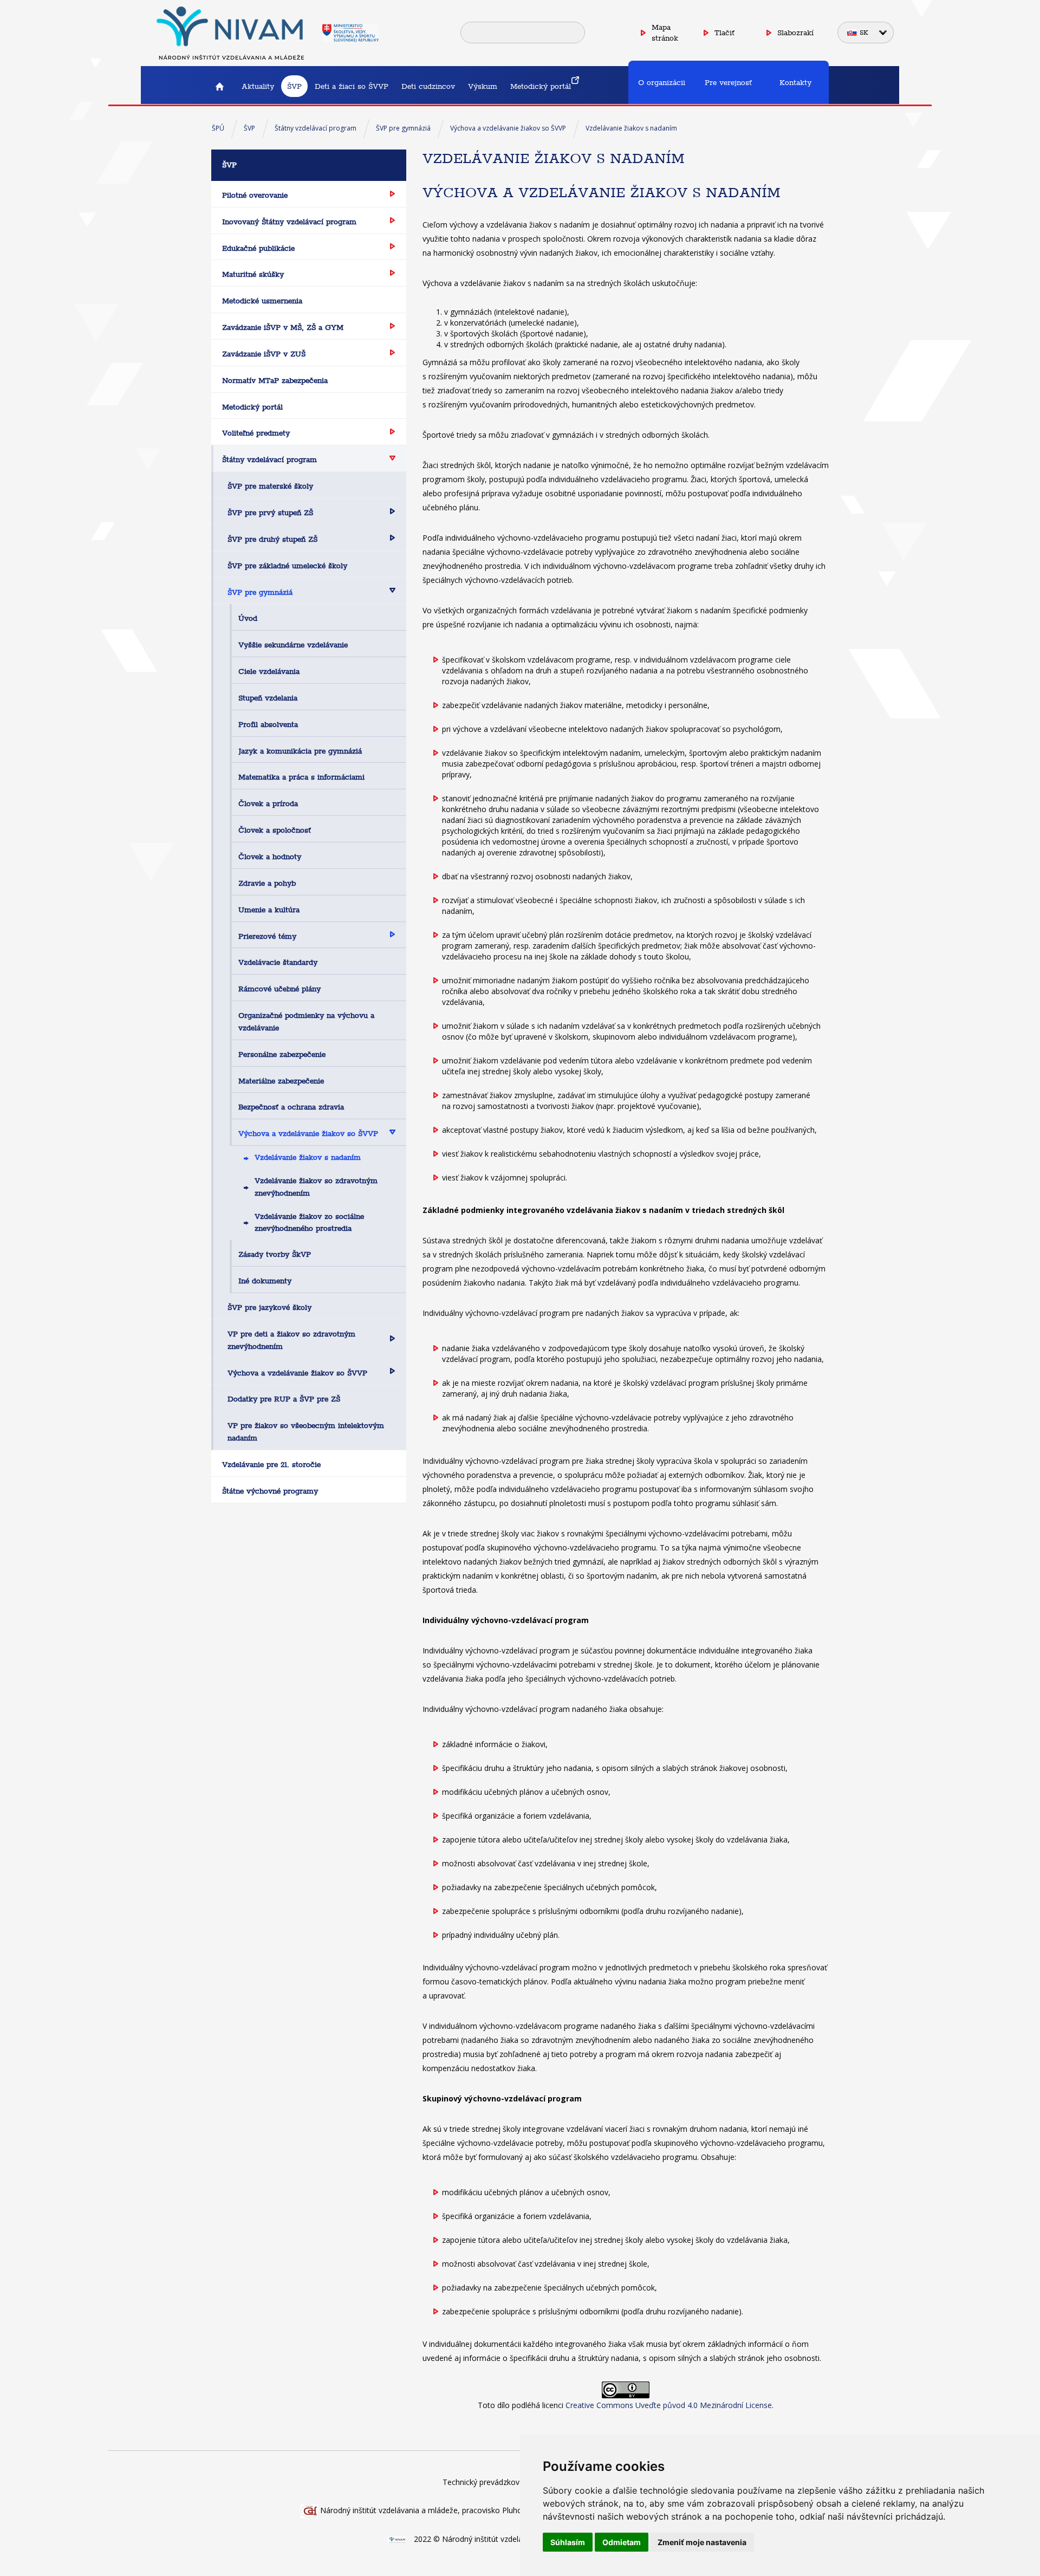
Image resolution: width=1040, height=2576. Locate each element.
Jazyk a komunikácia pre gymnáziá (300, 751)
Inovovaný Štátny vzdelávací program (289, 222)
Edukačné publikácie (258, 248)
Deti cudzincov (428, 86)
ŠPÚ (218, 128)
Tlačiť (724, 33)
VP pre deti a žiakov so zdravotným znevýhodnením (291, 1340)
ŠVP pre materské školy (270, 486)
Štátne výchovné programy (270, 1491)
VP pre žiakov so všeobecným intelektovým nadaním (306, 1432)
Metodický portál (541, 86)
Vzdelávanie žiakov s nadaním (631, 128)
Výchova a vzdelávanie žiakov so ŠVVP (508, 128)
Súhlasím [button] (568, 2542)
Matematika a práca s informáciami (301, 777)
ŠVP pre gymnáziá (403, 128)
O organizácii (662, 82)
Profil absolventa (268, 724)
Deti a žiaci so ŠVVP (352, 86)
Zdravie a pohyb (267, 883)
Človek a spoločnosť (275, 830)
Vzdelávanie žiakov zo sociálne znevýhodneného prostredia (309, 1222)
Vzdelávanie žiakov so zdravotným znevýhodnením (316, 1187)
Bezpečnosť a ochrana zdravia (291, 1107)
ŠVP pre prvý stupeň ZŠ (270, 512)
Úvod (248, 618)
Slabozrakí (795, 33)
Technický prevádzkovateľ (488, 2482)
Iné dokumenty (265, 1281)
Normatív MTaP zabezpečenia (275, 380)
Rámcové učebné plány (279, 989)
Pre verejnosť (728, 82)
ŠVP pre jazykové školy (269, 1307)
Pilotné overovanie (255, 195)
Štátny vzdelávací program (316, 128)
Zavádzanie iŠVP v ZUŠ (264, 354)
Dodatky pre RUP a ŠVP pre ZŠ (284, 1399)
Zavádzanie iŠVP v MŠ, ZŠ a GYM (283, 327)
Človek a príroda (268, 803)
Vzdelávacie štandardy (278, 962)
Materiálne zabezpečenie (281, 1081)
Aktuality (258, 86)
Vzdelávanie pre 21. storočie (271, 1464)
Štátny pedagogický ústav (219, 86)
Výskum (483, 86)
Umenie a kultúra (269, 910)
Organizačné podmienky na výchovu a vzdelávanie (306, 1021)
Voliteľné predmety (256, 433)
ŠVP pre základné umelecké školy (287, 566)
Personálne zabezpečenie (282, 1054)
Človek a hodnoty (270, 856)
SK (864, 33)
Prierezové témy (267, 936)
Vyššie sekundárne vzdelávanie (293, 645)
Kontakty (795, 82)
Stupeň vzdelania (268, 698)
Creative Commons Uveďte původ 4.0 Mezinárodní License (669, 2405)
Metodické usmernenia (262, 301)
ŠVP (294, 86)
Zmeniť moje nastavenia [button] (702, 2542)
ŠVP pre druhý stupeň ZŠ (272, 539)
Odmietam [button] (622, 2542)
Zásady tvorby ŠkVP (275, 1254)
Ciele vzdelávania (269, 671)
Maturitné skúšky (253, 274)
